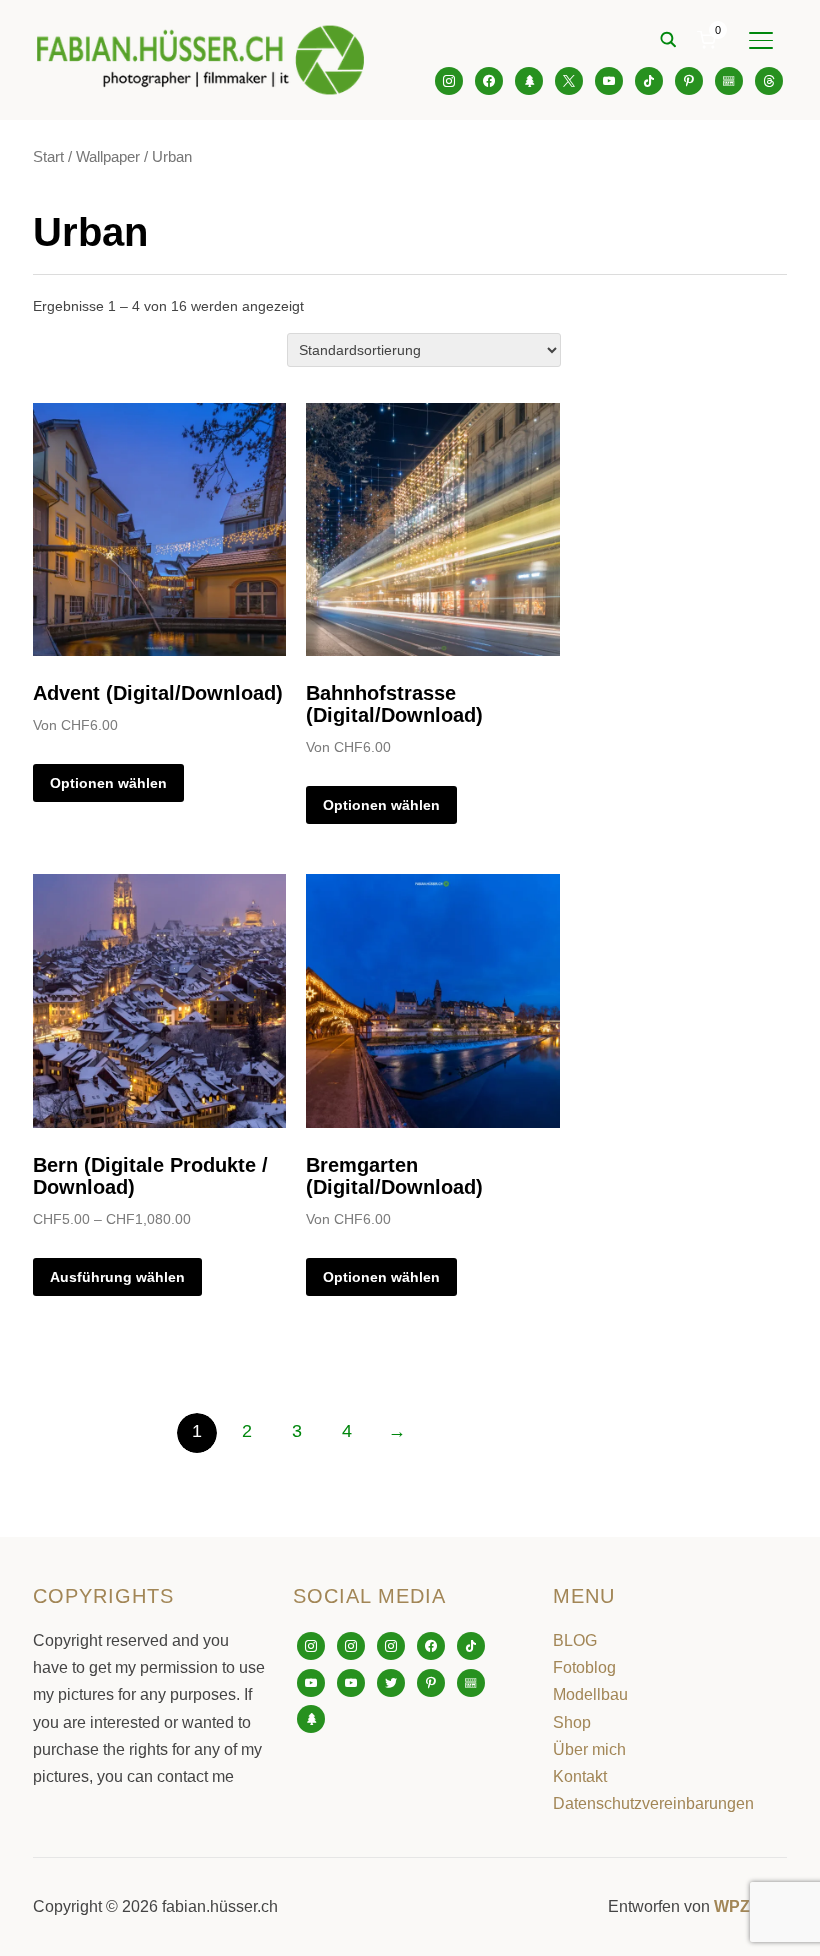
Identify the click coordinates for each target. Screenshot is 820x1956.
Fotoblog (584, 1667)
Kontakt (580, 1776)
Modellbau (590, 1694)
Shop (572, 1722)
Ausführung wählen (117, 1277)
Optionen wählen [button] (108, 783)
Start (48, 157)
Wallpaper (108, 157)
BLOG (575, 1640)
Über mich (589, 1749)
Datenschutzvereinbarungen (653, 1803)
